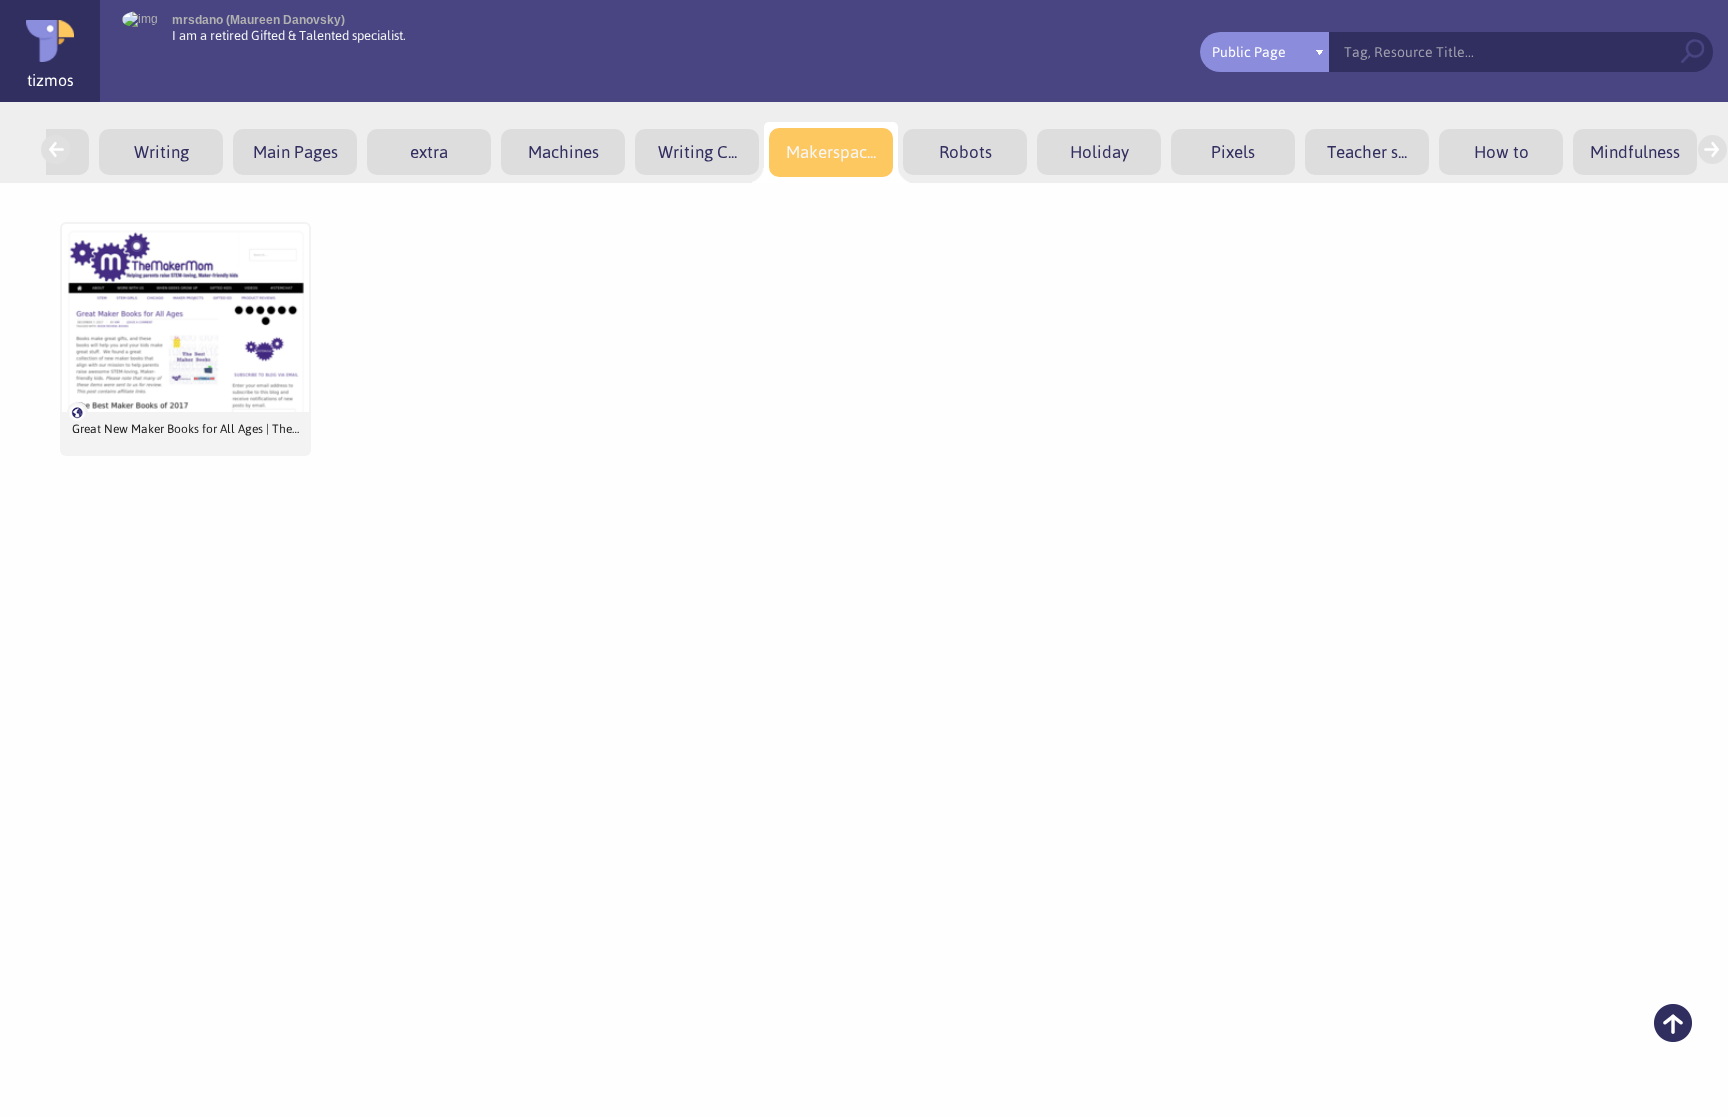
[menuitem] (161, 152)
